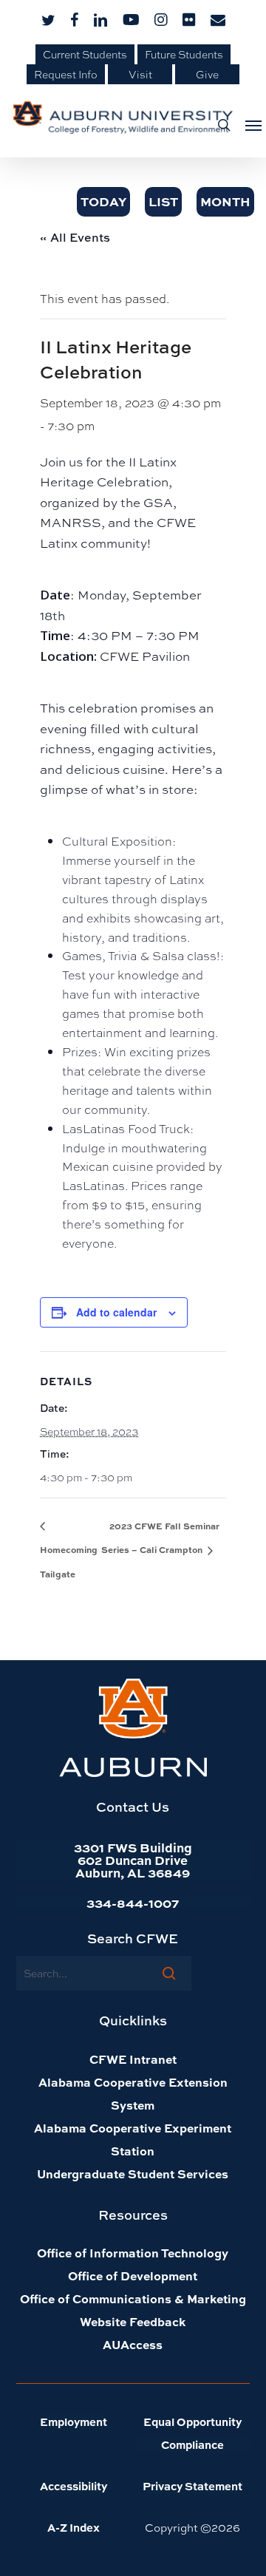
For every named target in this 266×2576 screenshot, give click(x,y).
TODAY (103, 201)
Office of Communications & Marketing (133, 2298)
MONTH (225, 201)
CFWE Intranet (133, 2059)
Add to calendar (116, 1312)
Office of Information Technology (133, 2253)
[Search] (169, 1973)
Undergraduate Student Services (133, 2174)
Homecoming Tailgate (69, 1561)
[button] (249, 125)
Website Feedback (133, 2321)
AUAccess (133, 2344)
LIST (163, 201)
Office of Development (133, 2276)
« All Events (75, 237)
